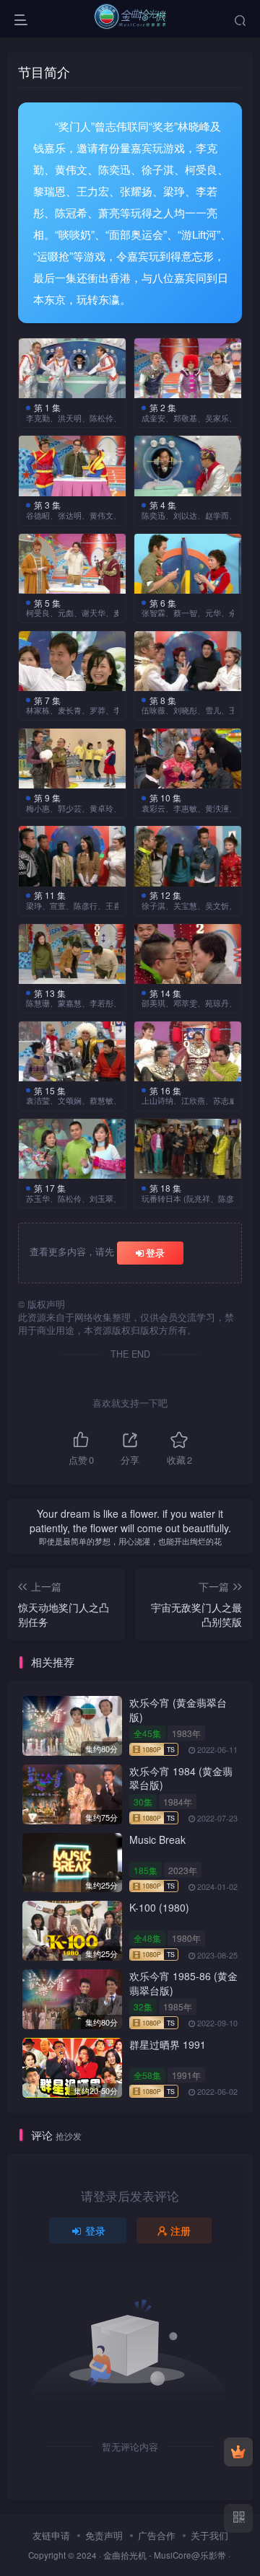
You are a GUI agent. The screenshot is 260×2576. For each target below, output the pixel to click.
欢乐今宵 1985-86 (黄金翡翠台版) (183, 1983)
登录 (155, 1253)
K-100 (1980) (159, 1907)
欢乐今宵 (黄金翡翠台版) (178, 1710)
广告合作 (157, 2535)
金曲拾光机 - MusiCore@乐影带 (165, 2555)
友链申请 (51, 2535)
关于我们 (209, 2535)
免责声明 (104, 2535)
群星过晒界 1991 (168, 2044)
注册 (181, 2230)
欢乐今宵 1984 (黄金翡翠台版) (181, 1778)
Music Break (157, 1839)
